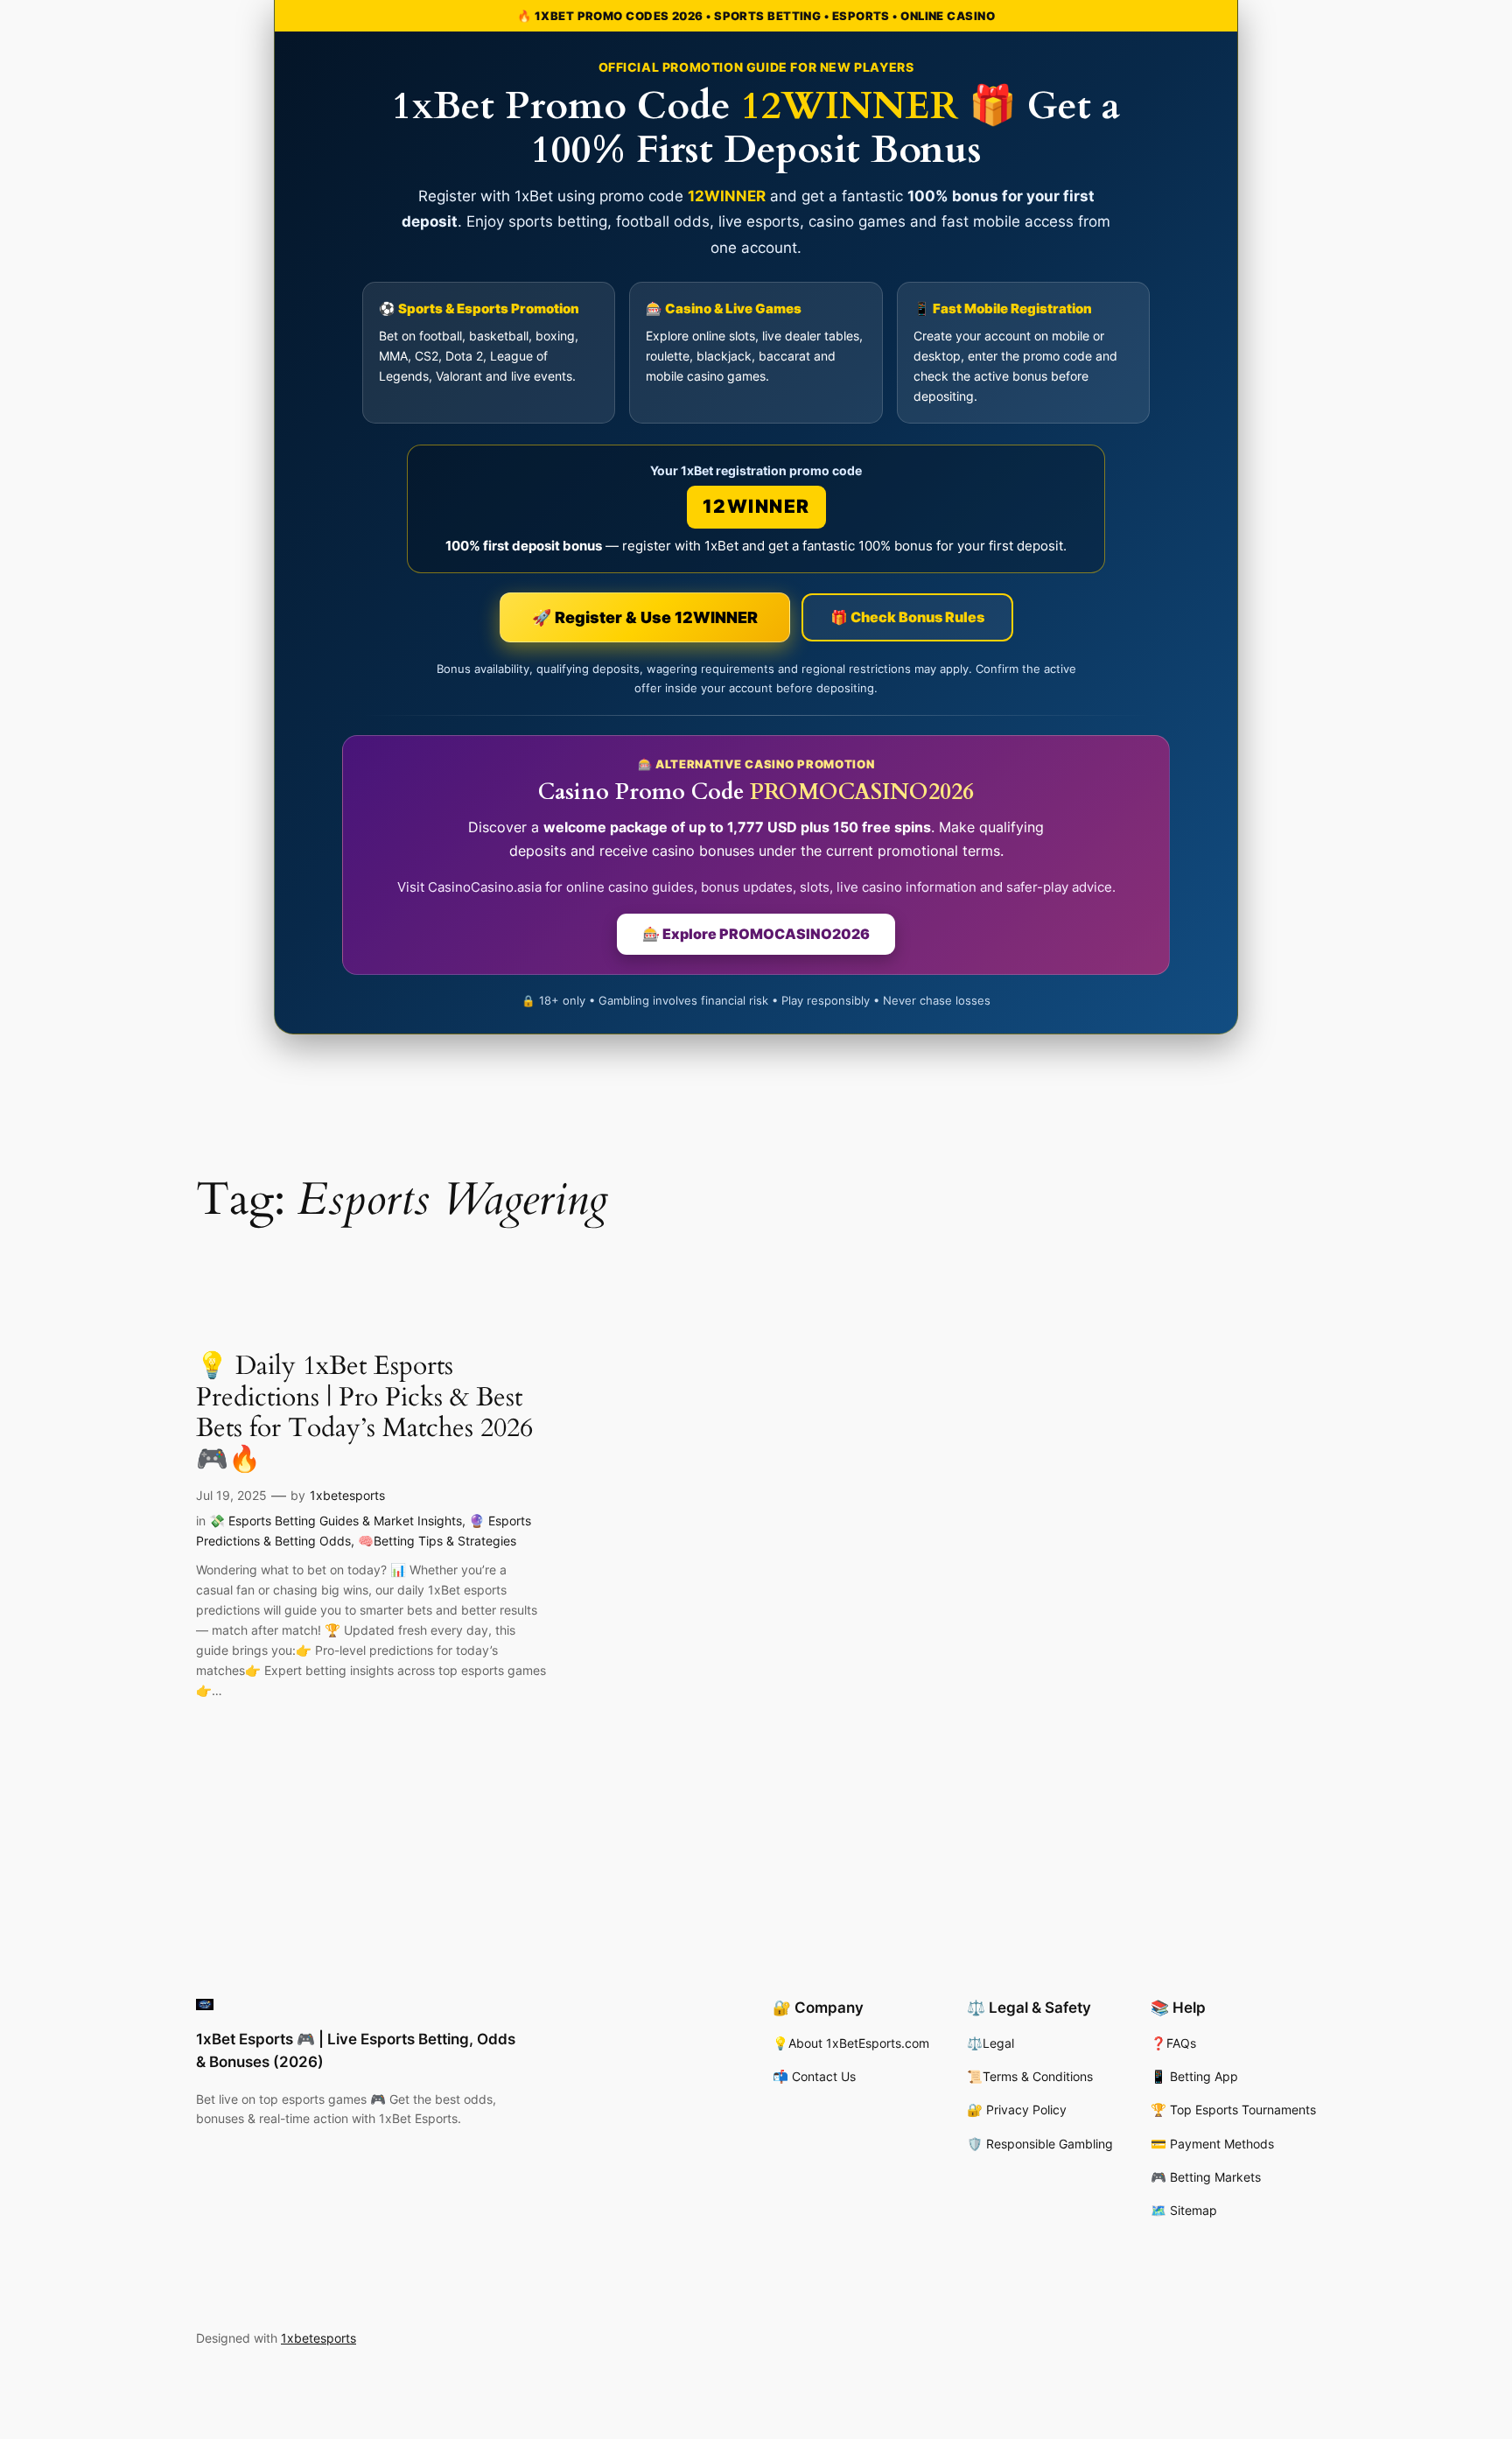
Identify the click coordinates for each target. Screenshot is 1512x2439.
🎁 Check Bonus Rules (907, 617)
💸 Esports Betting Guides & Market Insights (336, 1521)
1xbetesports (347, 1495)
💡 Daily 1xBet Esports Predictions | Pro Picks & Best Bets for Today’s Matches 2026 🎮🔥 (364, 1413)
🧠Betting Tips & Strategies (437, 1541)
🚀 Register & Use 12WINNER (645, 617)
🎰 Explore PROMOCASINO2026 (756, 934)
